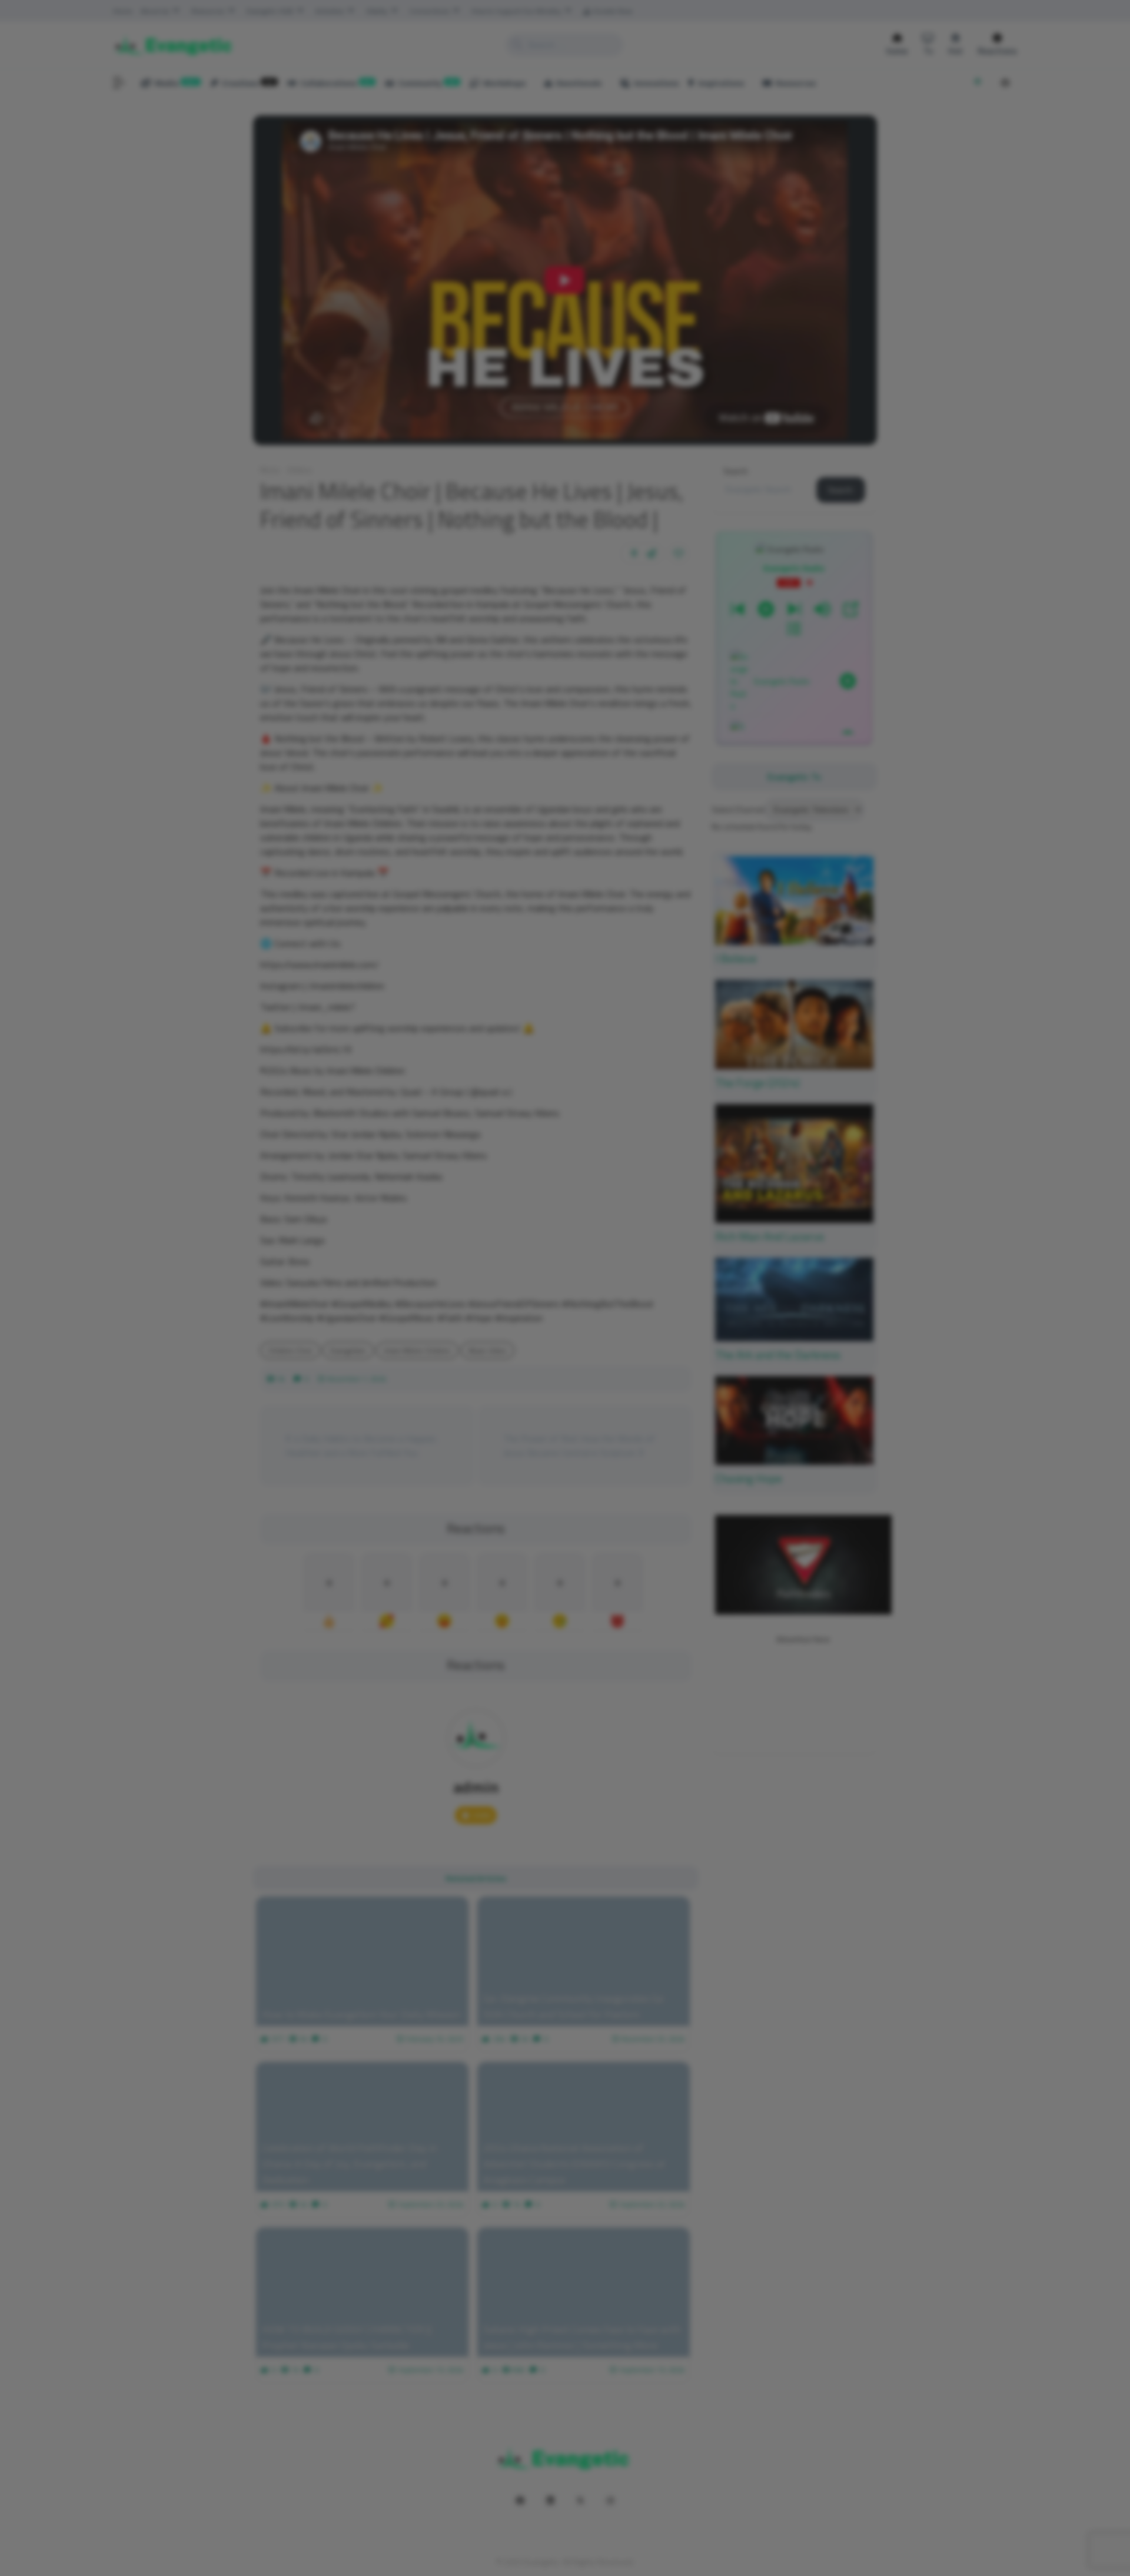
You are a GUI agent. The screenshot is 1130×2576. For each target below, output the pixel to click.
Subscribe (743, 1309)
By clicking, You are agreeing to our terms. (682, 1338)
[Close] (775, 1162)
